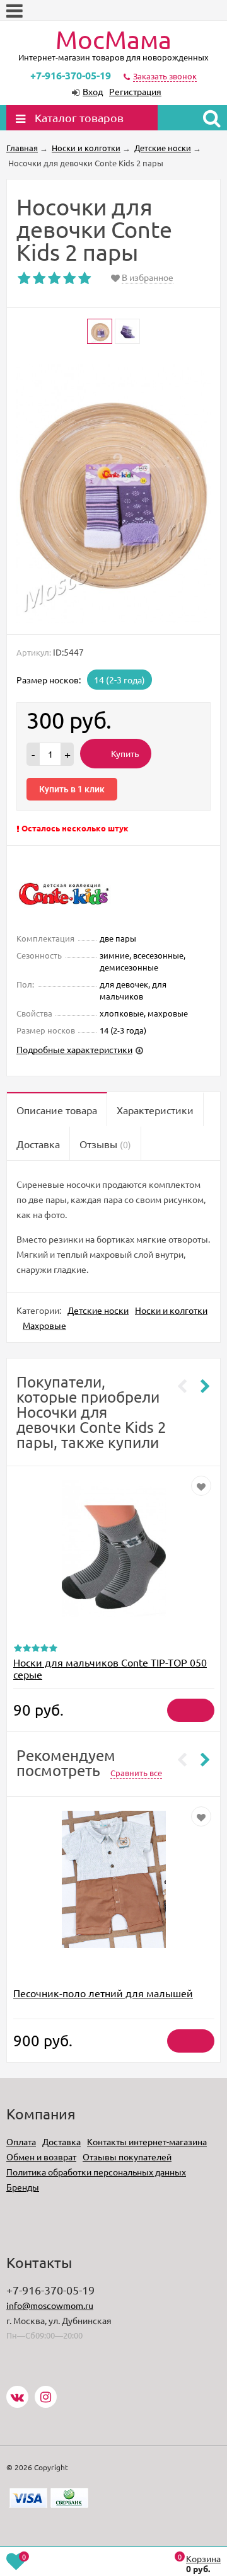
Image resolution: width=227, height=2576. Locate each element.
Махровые (44, 1325)
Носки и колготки (171, 1310)
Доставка (61, 2141)
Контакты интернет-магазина (147, 2141)
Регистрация (135, 91)
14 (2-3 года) (119, 680)
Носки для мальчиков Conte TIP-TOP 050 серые (110, 1668)
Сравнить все (136, 1773)
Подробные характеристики (74, 1049)
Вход (93, 91)
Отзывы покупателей (127, 2157)
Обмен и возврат (41, 2157)
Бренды (23, 2187)
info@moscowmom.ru (50, 2305)
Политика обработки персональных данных (96, 2172)
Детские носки (98, 1310)
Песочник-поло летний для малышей (103, 1993)
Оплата (21, 2141)
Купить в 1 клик (72, 789)
